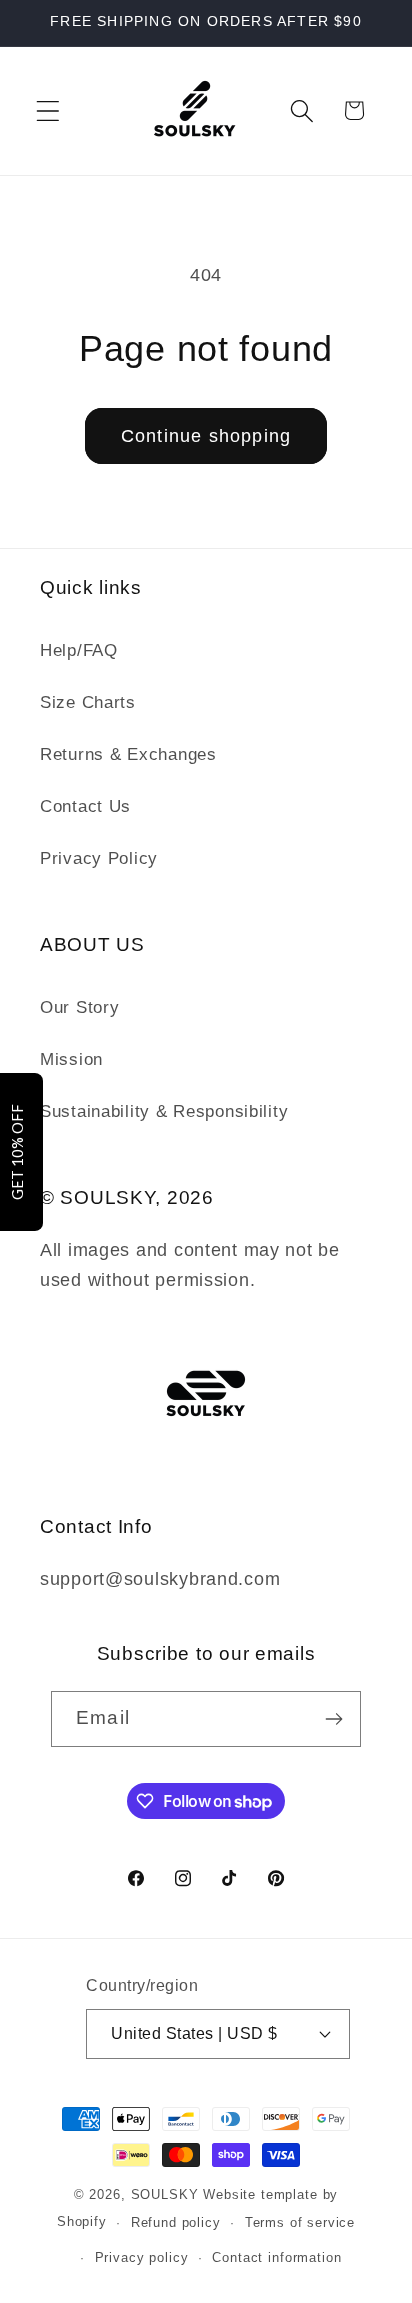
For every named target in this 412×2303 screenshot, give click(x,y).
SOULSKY (167, 2194)
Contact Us (85, 806)
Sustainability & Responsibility (164, 1111)
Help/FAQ (79, 650)
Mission (71, 1059)
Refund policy (176, 2222)
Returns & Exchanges (128, 754)
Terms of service (300, 2222)
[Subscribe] (333, 1719)
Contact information (276, 2257)
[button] (48, 110)
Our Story (79, 1007)
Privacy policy (142, 2257)
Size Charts (88, 702)
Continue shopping (206, 436)
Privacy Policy (99, 858)
